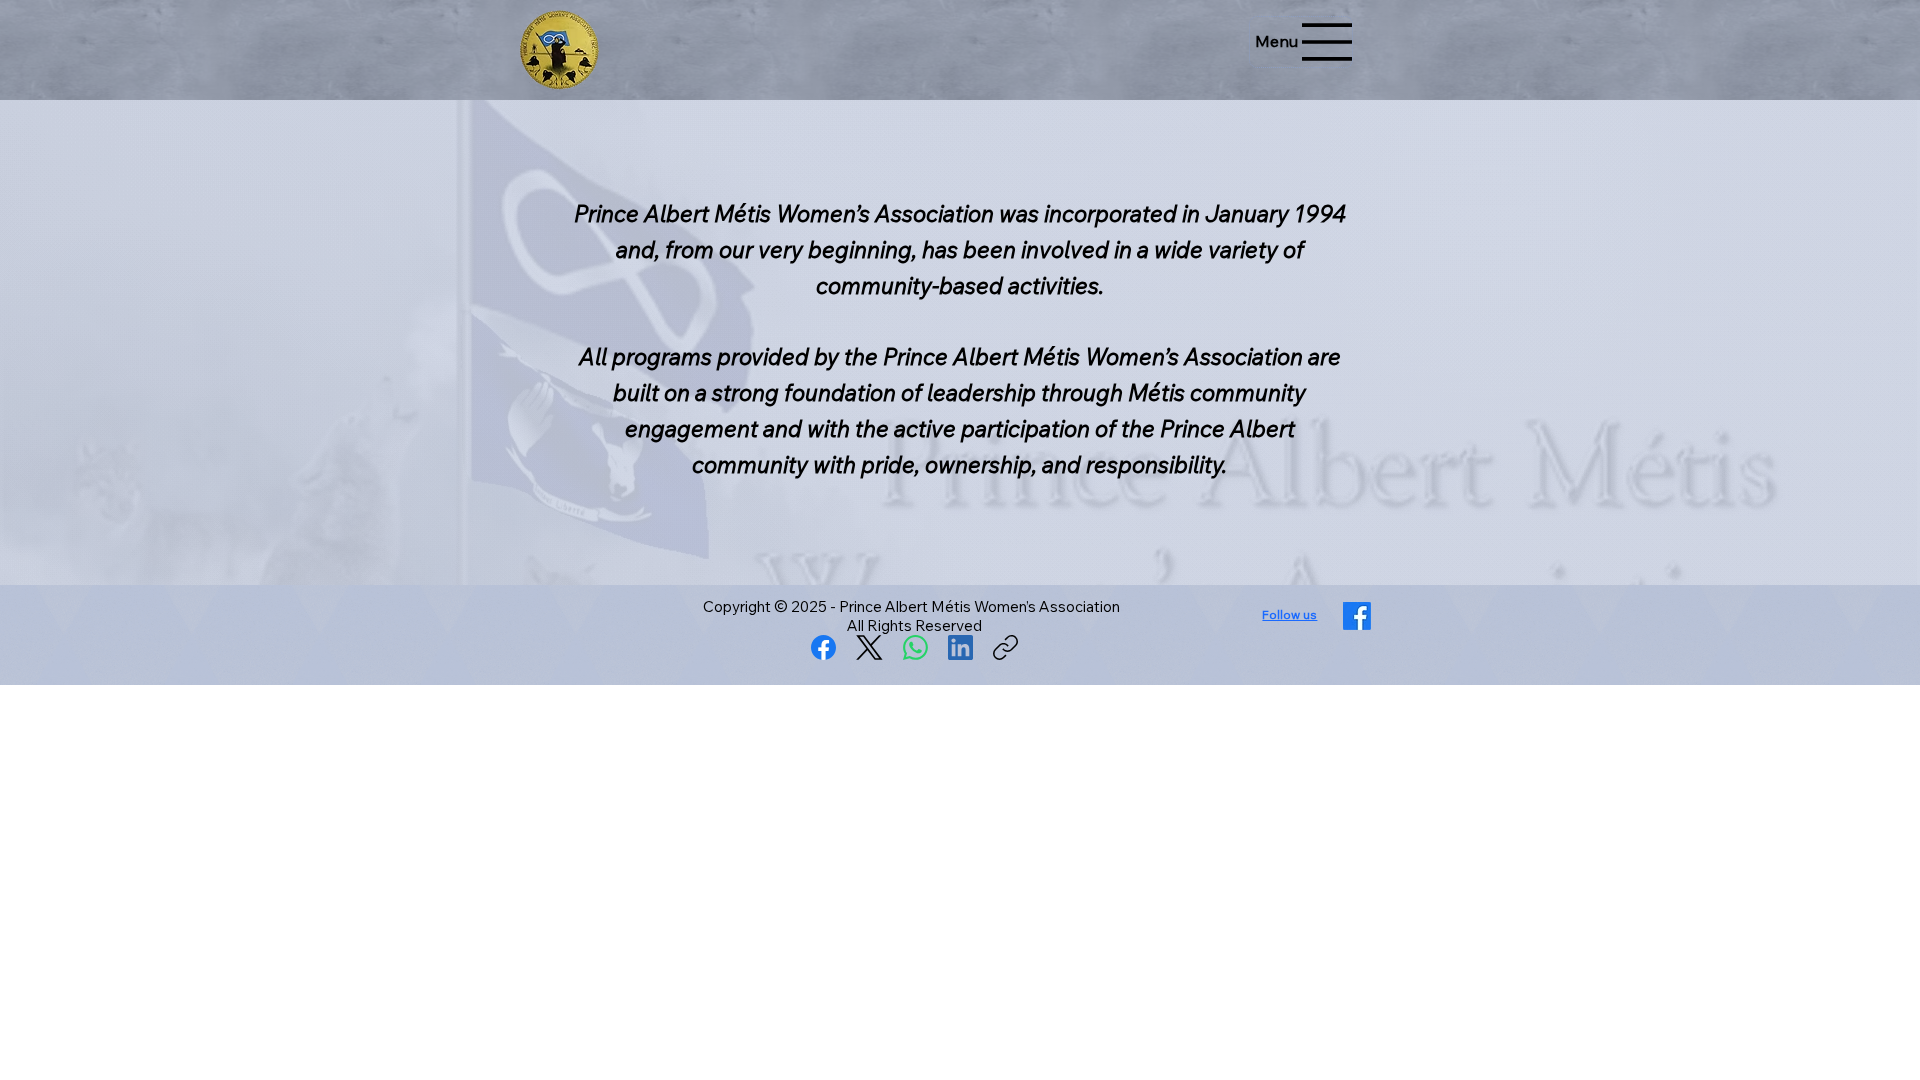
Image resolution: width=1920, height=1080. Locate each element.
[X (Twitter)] (869, 647)
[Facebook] (823, 647)
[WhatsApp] (915, 647)
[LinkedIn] (960, 647)
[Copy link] (1005, 647)
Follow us (1289, 614)
